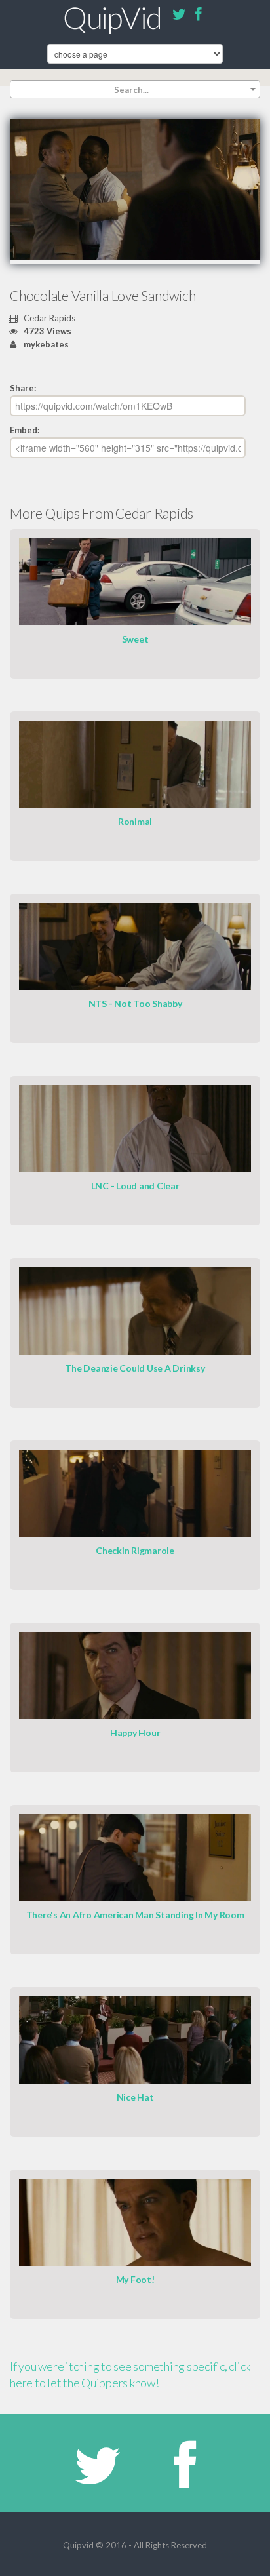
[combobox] (135, 89)
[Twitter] (179, 16)
